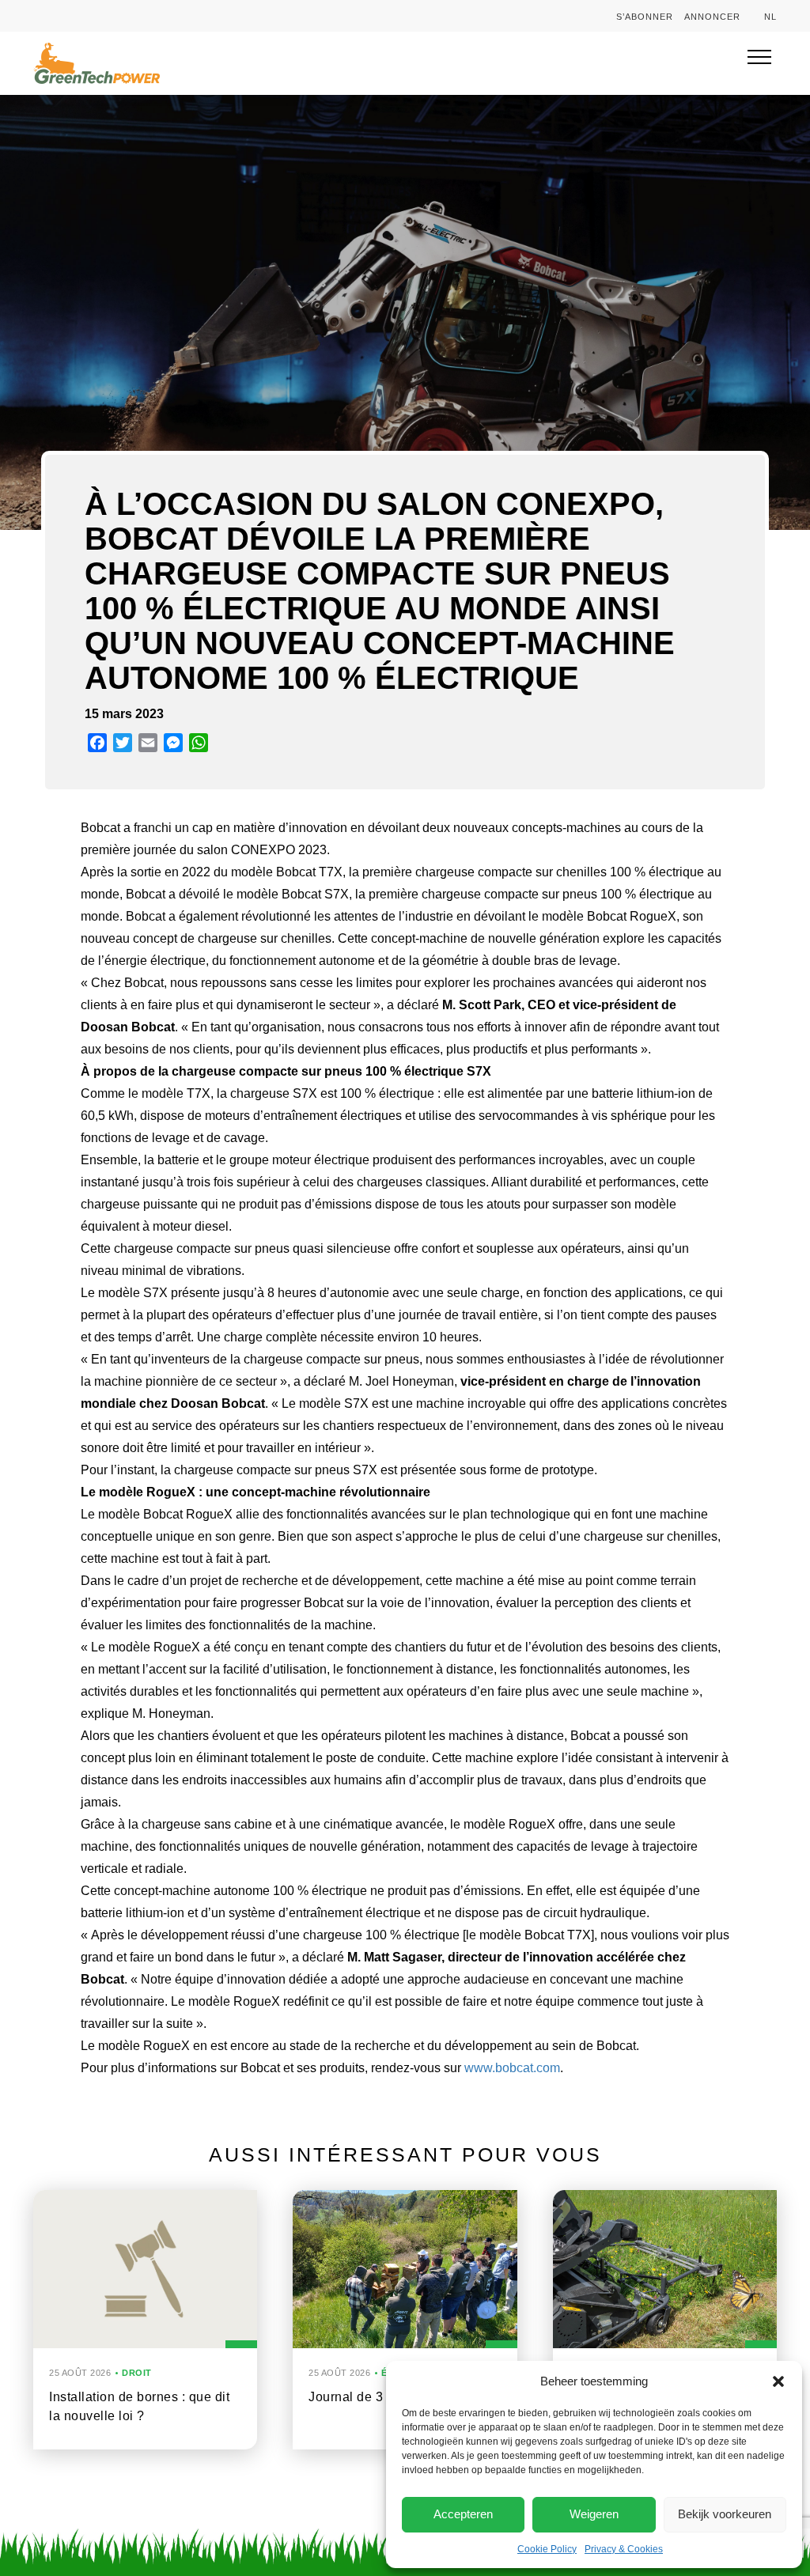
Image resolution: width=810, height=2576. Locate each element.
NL (770, 17)
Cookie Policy (547, 2549)
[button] (778, 2381)
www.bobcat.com (512, 2068)
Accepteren (463, 2514)
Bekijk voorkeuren (725, 2514)
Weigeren (594, 2514)
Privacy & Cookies (624, 2549)
